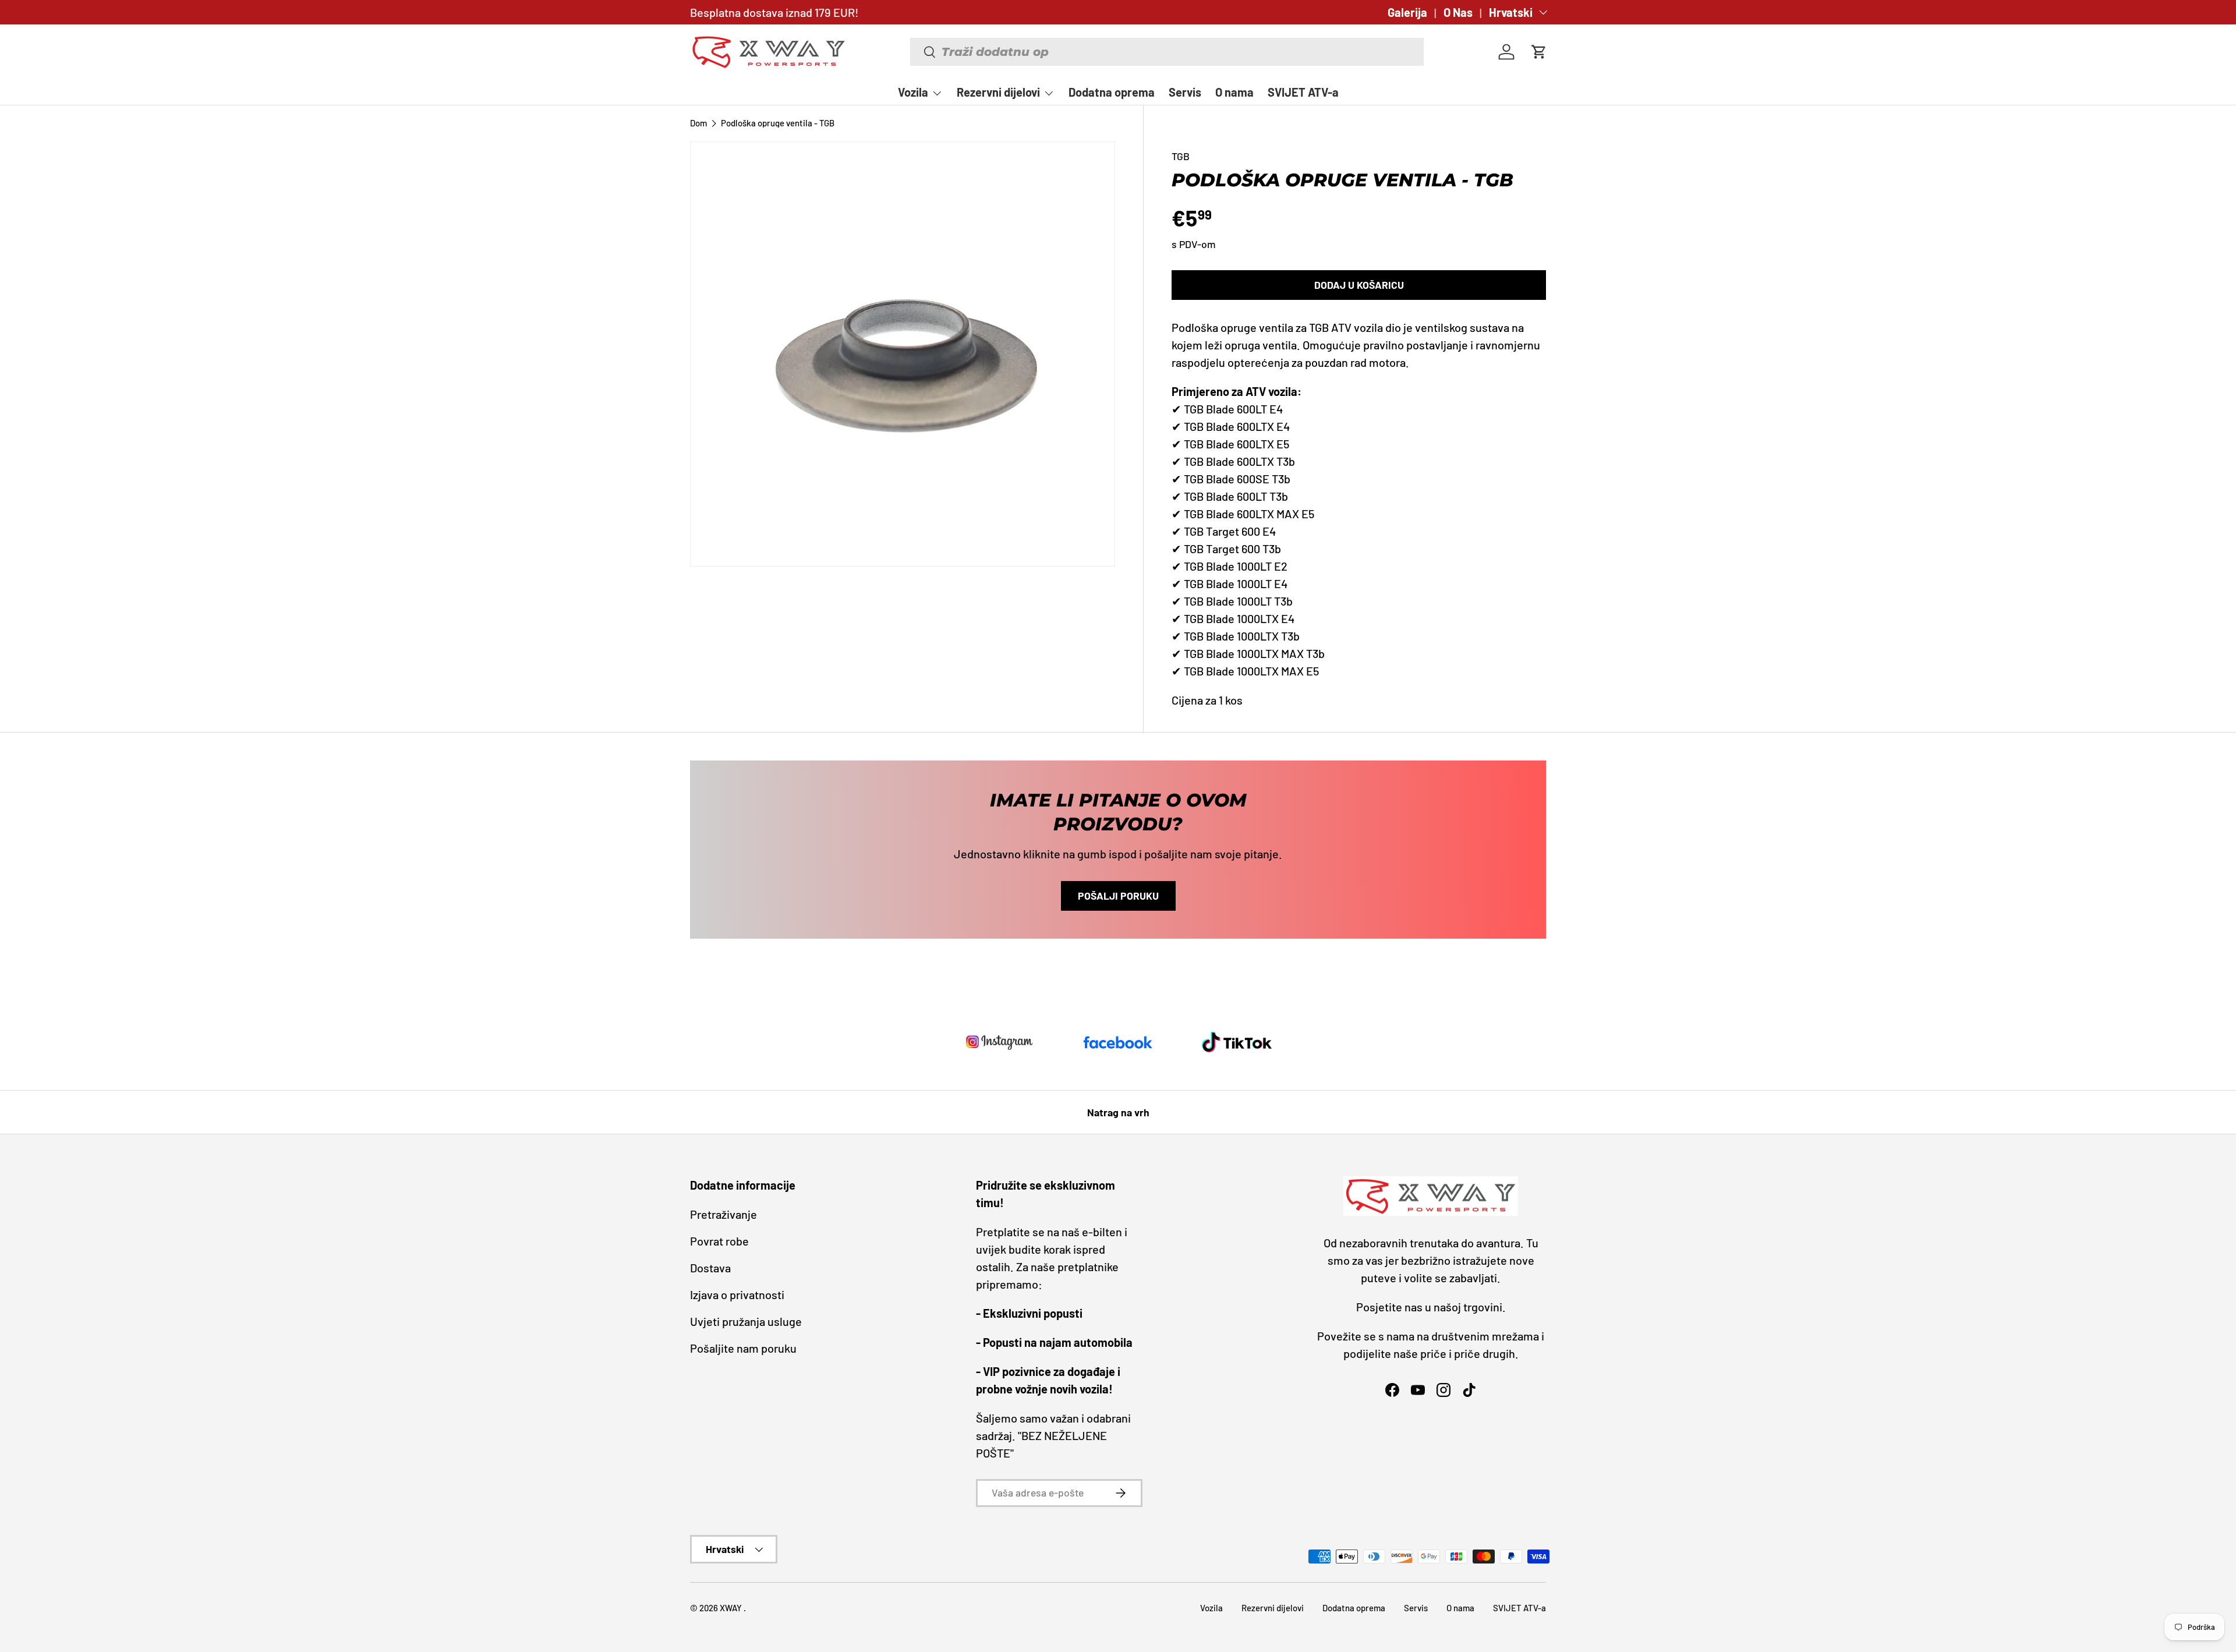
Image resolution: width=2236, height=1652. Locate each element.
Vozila (913, 92)
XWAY (732, 1608)
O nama (1234, 92)
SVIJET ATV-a (1303, 92)
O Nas (1458, 12)
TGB (1181, 156)
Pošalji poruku (1118, 896)
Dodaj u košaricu (1359, 285)
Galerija (1407, 12)
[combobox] (1167, 52)
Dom (698, 123)
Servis (1185, 92)
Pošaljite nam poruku (743, 1348)
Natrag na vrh (1118, 1112)
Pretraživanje (723, 1214)
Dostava (710, 1268)
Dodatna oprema (1112, 92)
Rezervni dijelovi (998, 92)
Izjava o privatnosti (737, 1294)
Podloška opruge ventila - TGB (778, 123)
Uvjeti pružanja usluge (746, 1321)
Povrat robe (719, 1241)
